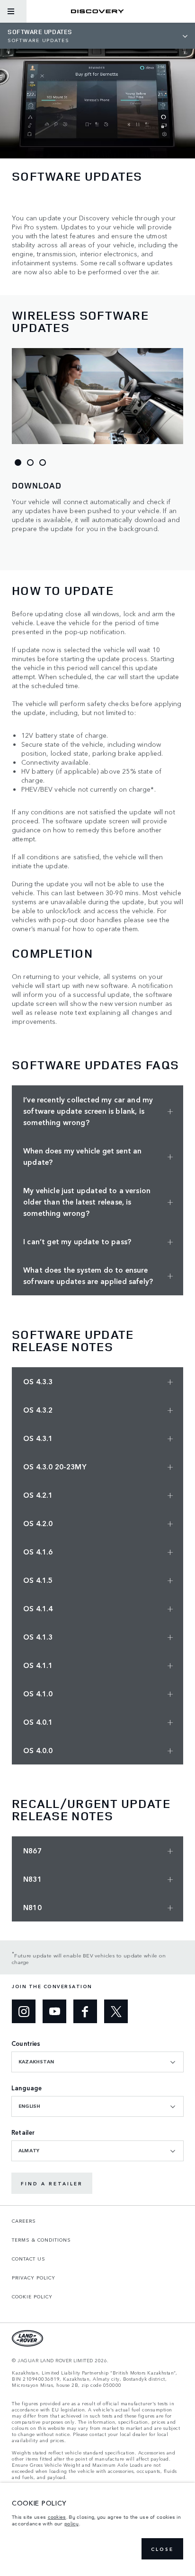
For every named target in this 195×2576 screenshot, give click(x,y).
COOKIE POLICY (32, 2297)
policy (72, 2524)
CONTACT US (29, 2259)
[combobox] (97, 2062)
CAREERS (24, 2221)
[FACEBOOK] (85, 2011)
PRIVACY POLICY (34, 2278)
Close (162, 2549)
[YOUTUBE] (54, 2011)
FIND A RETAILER (52, 2183)
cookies (57, 2517)
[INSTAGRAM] (24, 2011)
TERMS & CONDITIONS (41, 2240)
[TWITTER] (116, 2011)
